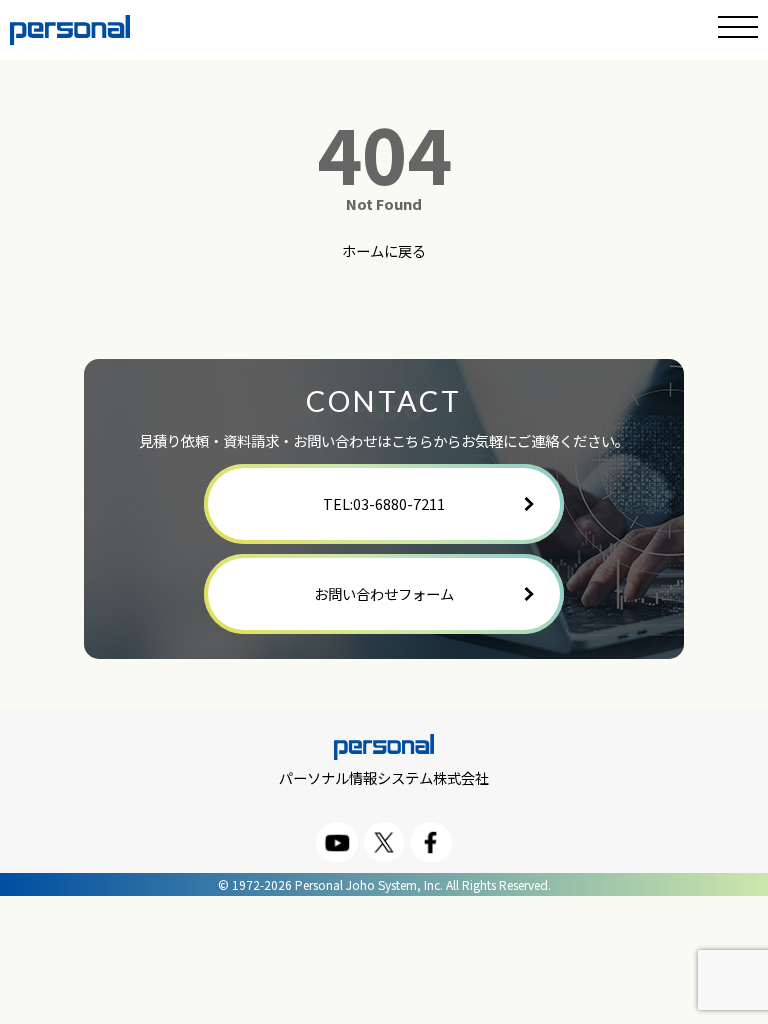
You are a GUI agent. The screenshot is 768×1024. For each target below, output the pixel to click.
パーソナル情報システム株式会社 (384, 776)
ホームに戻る (384, 251)
